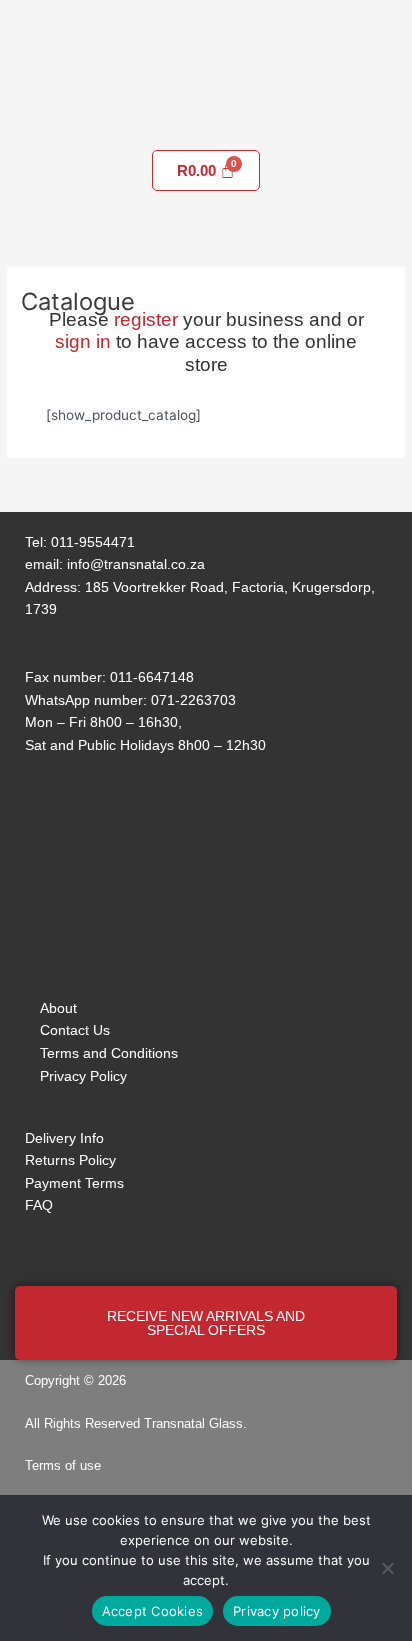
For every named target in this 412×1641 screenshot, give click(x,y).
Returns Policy (70, 1160)
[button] (206, 121)
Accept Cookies (153, 1611)
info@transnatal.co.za (136, 564)
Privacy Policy (83, 1076)
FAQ (39, 1205)
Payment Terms (74, 1183)
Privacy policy (277, 1611)
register (146, 319)
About (58, 1008)
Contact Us (75, 1030)
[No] (387, 1568)
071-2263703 (193, 700)
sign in (83, 341)
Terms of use (63, 1465)
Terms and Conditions (109, 1053)
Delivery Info (64, 1138)
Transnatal (174, 1423)
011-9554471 (93, 542)
